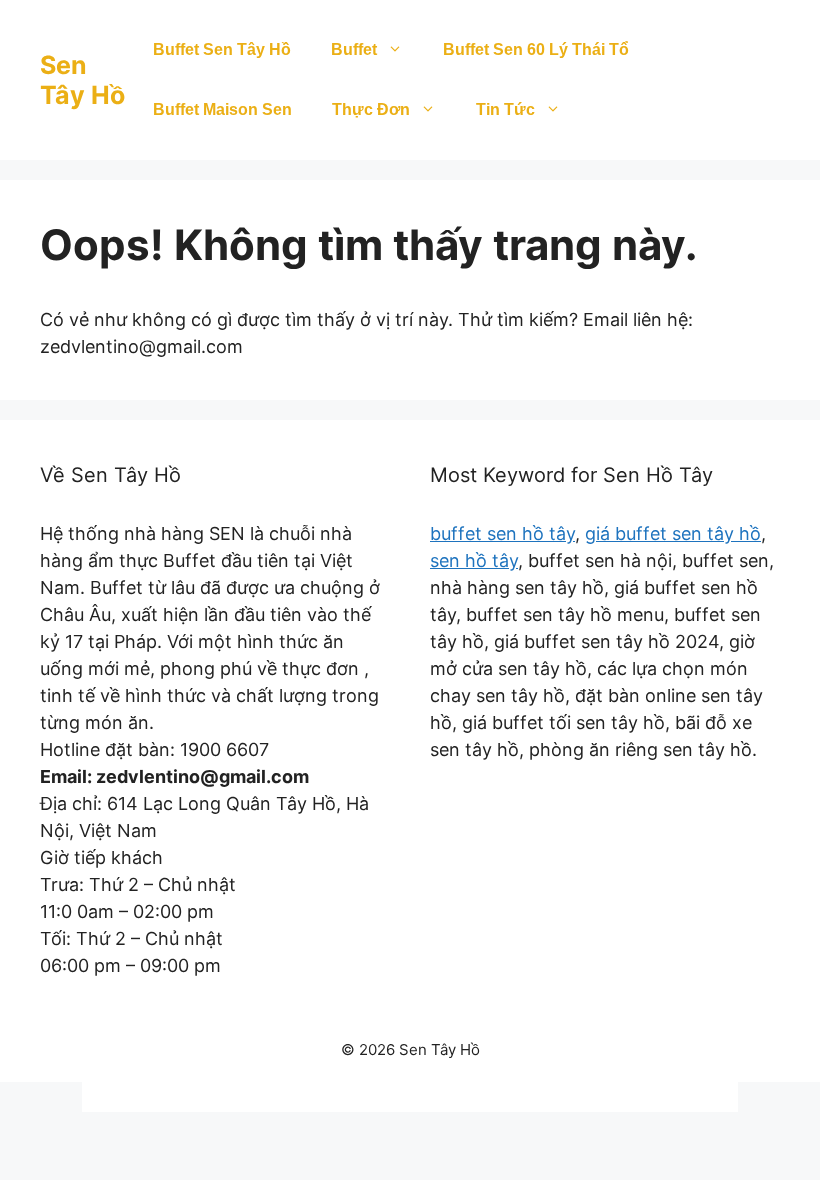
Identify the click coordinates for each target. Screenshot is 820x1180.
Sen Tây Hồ (82, 80)
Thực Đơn (371, 109)
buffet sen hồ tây (502, 533)
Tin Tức (505, 109)
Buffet (354, 49)
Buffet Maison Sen (222, 109)
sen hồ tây (474, 560)
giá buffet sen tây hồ (673, 533)
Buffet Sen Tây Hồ (222, 49)
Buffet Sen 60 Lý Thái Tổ (536, 49)
